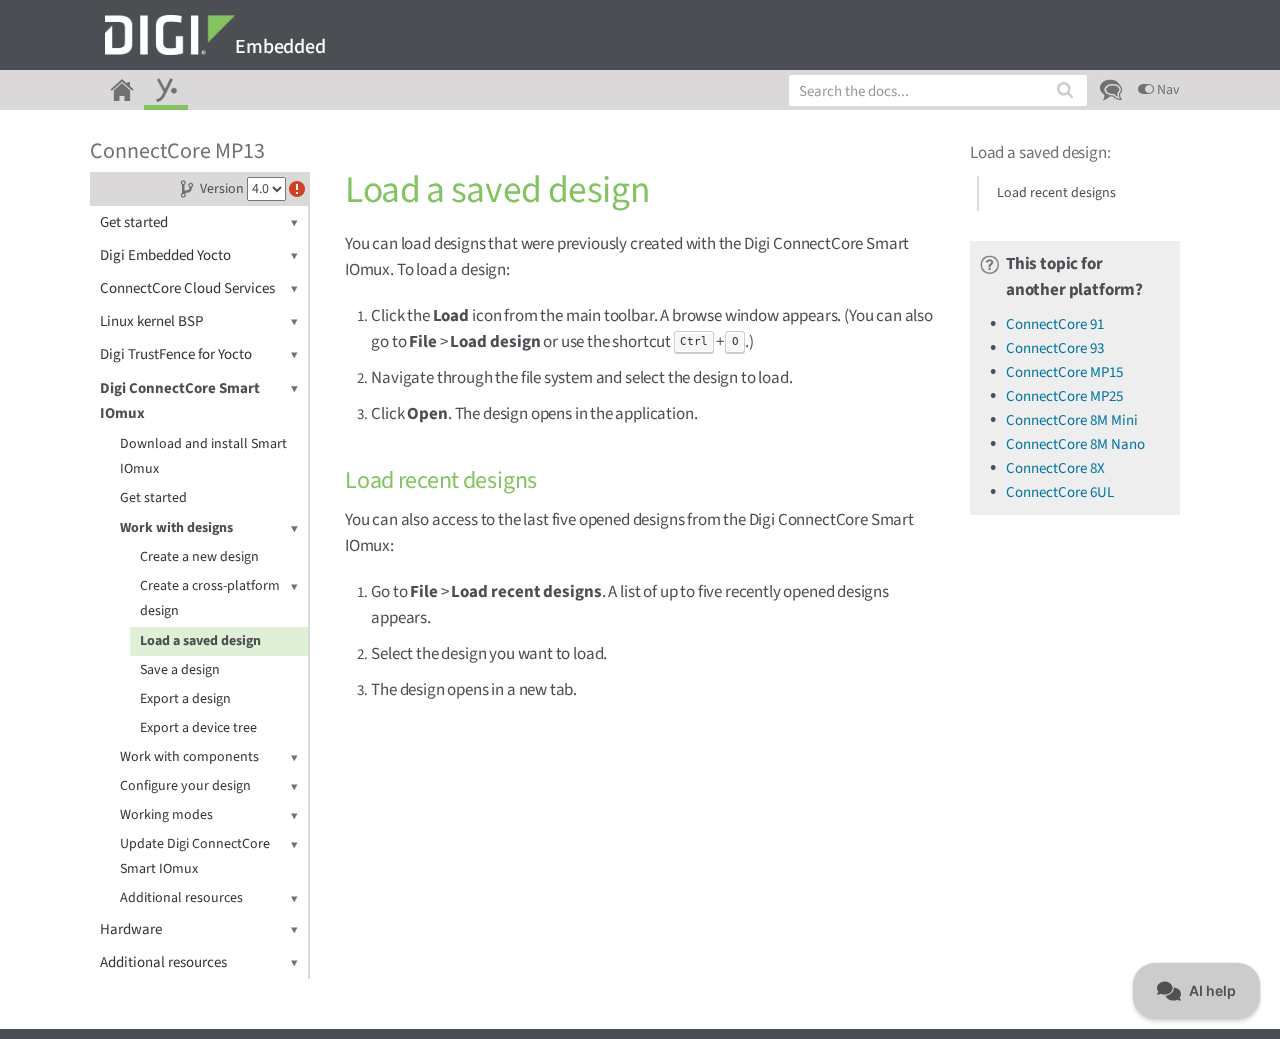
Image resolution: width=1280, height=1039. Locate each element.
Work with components (189, 757)
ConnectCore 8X (1055, 468)
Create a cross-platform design (210, 598)
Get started (134, 222)
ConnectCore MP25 (1064, 396)
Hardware (131, 929)
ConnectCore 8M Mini (1072, 420)
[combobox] (938, 90)
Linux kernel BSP (151, 321)
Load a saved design (200, 641)
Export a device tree (198, 728)
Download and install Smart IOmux (203, 456)
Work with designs (176, 528)
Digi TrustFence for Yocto (176, 354)
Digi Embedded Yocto (165, 255)
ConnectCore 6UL (1060, 492)
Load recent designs (1056, 193)
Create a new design (199, 557)
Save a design (180, 670)
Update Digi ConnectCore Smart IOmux (195, 856)
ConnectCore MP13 (177, 151)
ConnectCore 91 (1055, 324)
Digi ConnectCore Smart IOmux (180, 401)
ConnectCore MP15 (1064, 372)
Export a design (185, 699)
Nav (1167, 90)
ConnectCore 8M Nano (1075, 444)
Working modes (166, 815)
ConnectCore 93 (1055, 348)
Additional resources (181, 898)
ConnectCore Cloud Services (187, 288)
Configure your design (185, 786)
